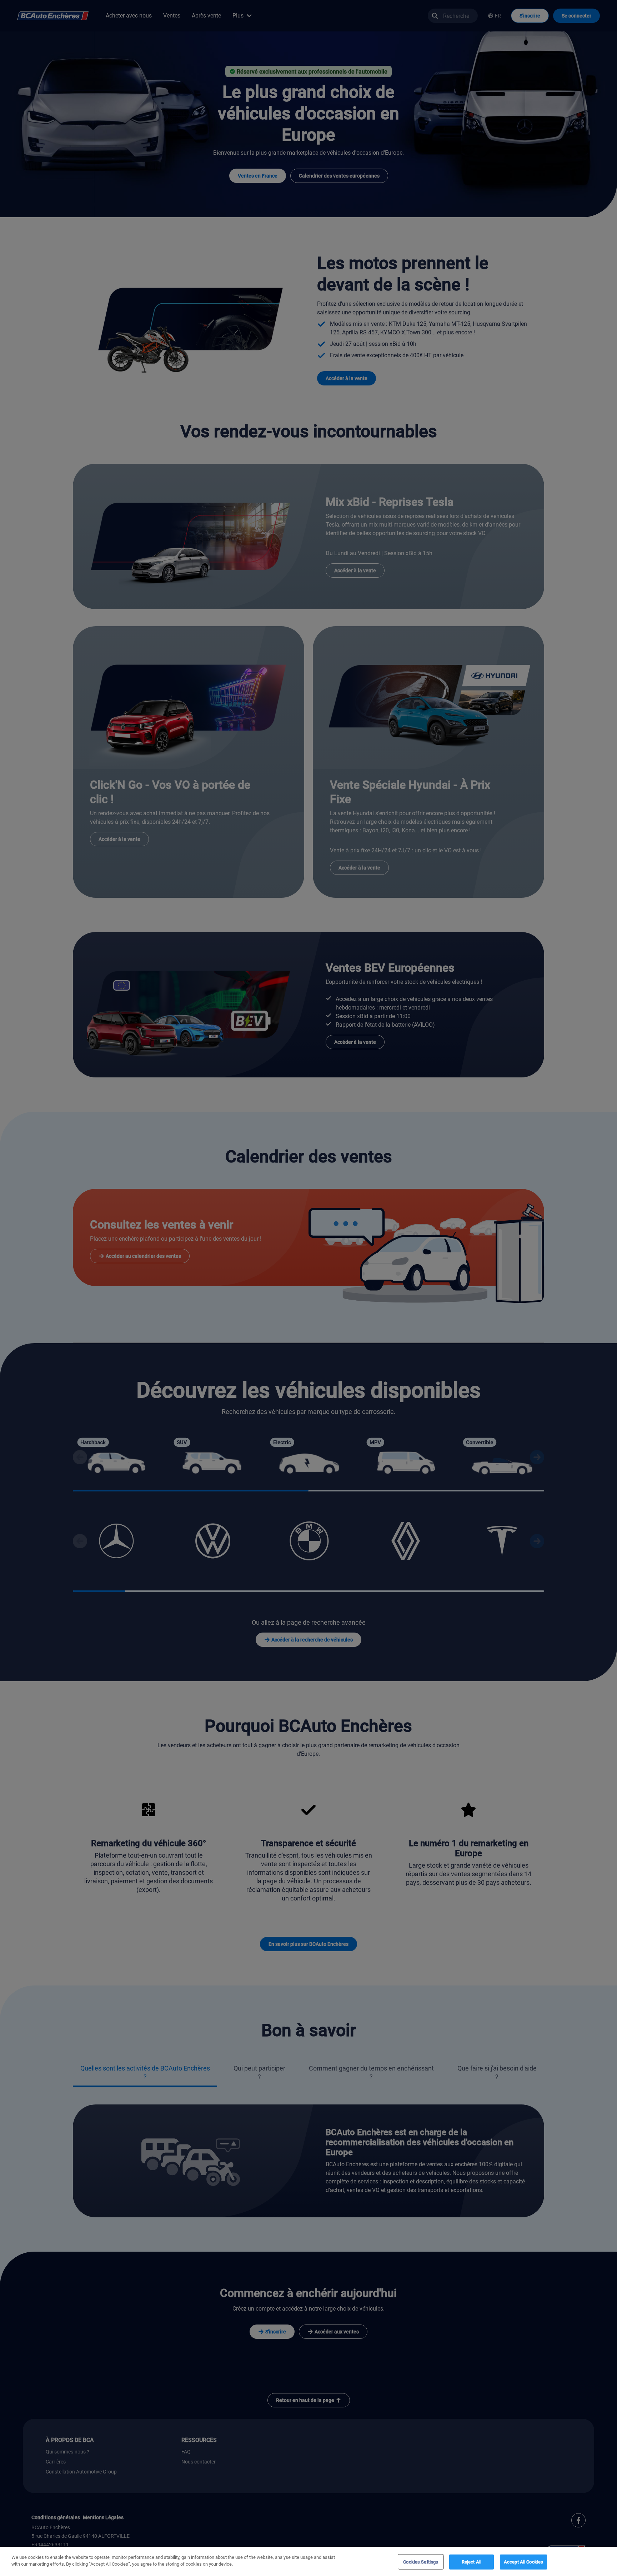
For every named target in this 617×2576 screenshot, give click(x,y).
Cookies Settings (421, 2562)
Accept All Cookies (523, 2562)
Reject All (471, 2562)
